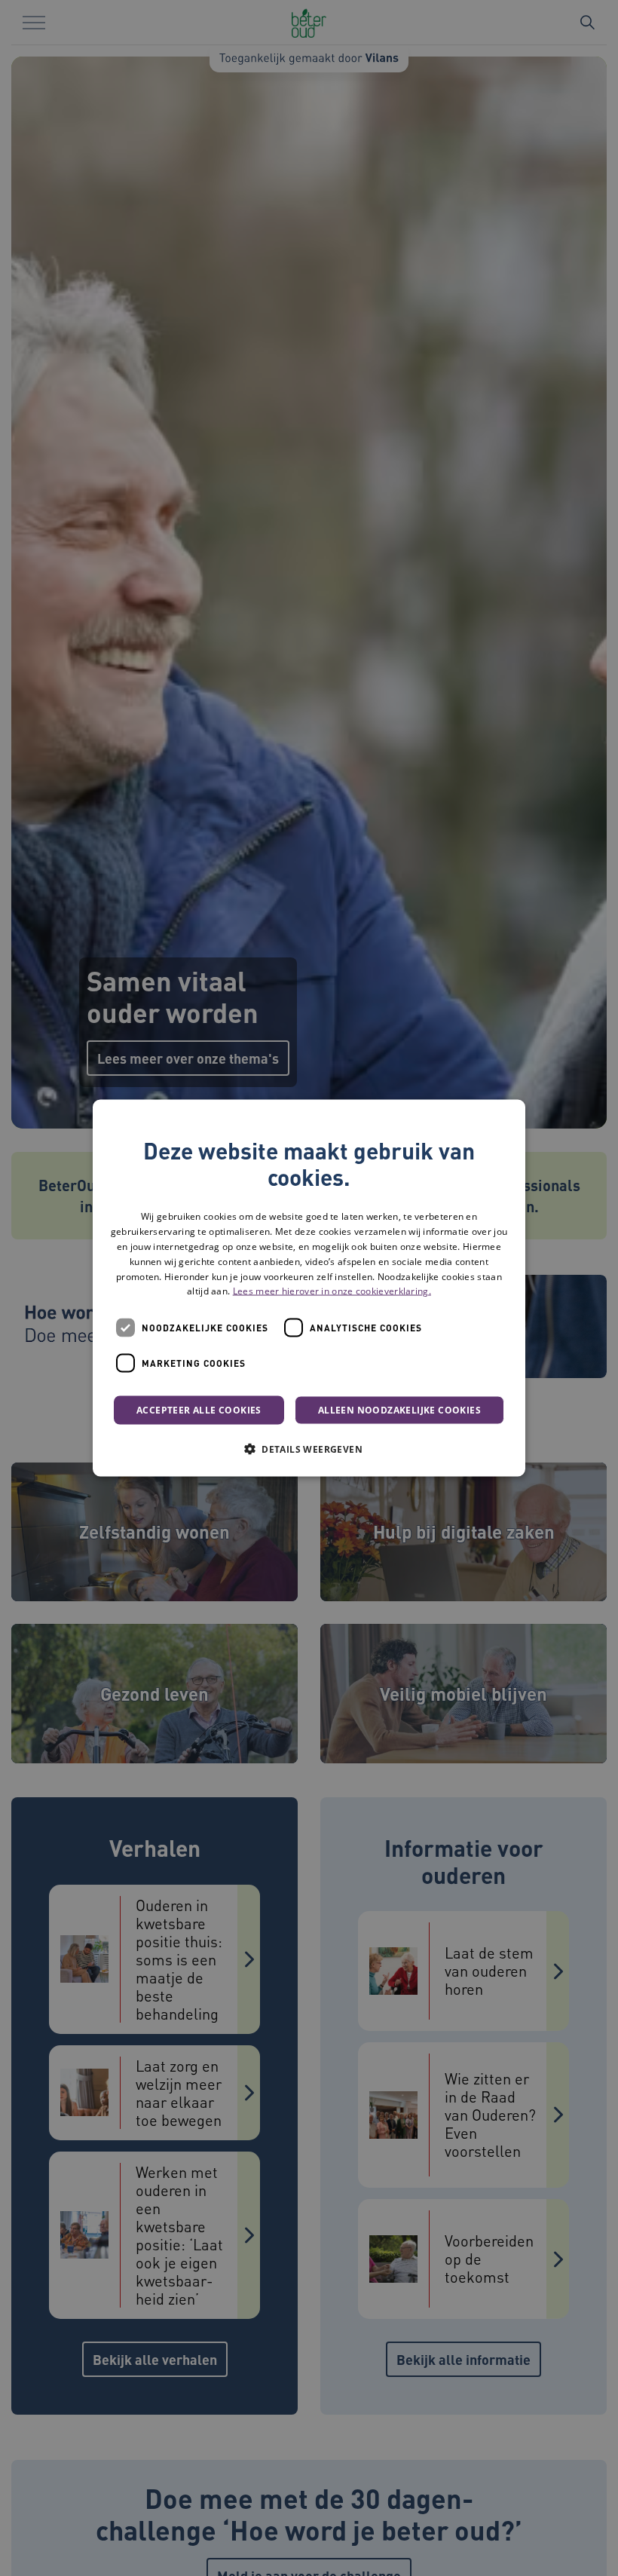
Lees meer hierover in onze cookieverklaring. (332, 1291)
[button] (309, 1449)
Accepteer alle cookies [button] (199, 1410)
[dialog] (309, 1288)
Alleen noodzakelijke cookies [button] (399, 1410)
